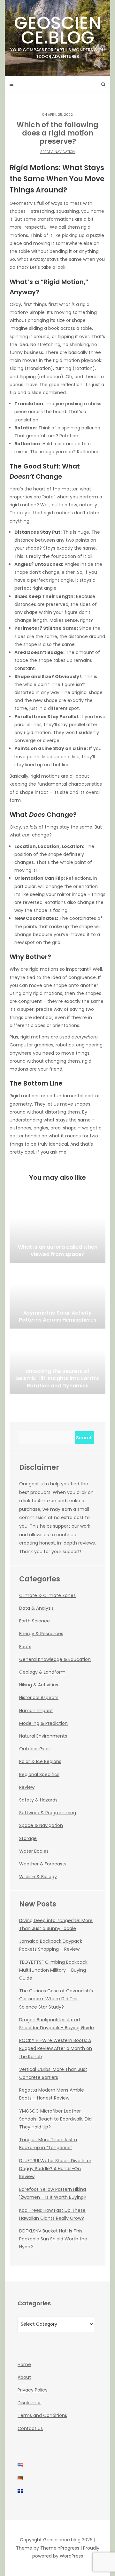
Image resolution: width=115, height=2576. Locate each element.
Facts (25, 1647)
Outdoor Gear (35, 1749)
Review (27, 1787)
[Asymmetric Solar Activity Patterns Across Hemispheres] (57, 1297)
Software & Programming (48, 1813)
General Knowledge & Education (55, 1659)
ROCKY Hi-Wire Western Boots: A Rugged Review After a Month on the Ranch (56, 2048)
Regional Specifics (39, 1774)
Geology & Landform (42, 1672)
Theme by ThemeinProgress (48, 2548)
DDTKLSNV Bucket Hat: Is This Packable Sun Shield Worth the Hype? (53, 2239)
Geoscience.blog (57, 35)
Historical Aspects (39, 1698)
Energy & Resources (41, 1634)
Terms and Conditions (42, 2415)
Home (24, 2364)
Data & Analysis (36, 1608)
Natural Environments (43, 1736)
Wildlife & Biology (38, 1877)
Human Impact (36, 1711)
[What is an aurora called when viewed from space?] (57, 1231)
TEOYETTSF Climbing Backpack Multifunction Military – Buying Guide (53, 1970)
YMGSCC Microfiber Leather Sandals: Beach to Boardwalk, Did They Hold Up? (55, 2119)
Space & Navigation (57, 152)
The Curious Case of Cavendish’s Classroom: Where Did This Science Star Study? (56, 1999)
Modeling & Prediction (43, 1723)
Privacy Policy (33, 2390)
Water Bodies (34, 1851)
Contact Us (30, 2428)
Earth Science (34, 1621)
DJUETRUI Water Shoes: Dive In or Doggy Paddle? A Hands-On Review (55, 2169)
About (24, 2377)
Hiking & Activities (39, 1685)
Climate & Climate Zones (47, 1595)
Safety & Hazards (38, 1800)
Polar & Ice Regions (40, 1761)
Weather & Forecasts (43, 1864)
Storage (28, 1838)
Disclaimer (29, 2403)
